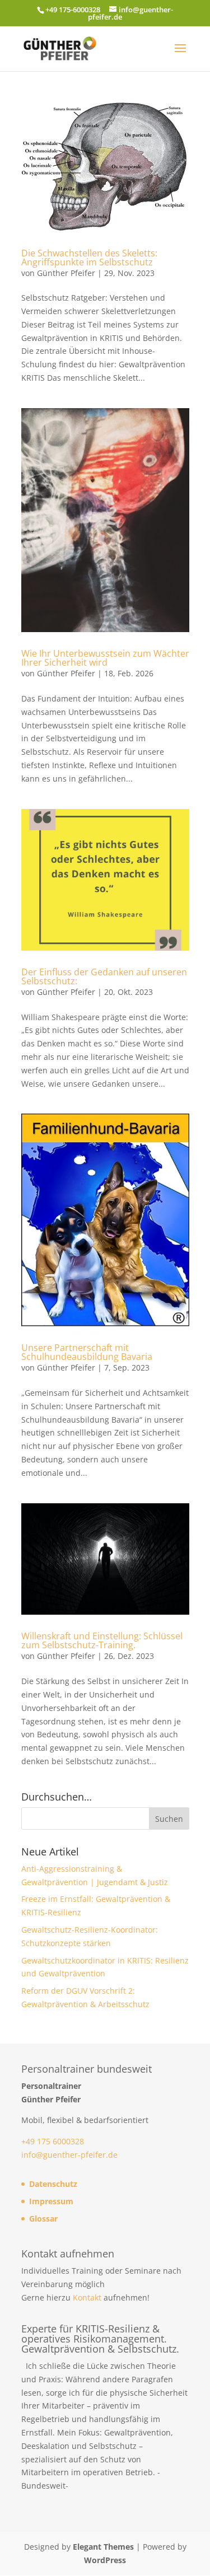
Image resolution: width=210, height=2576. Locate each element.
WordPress (105, 2560)
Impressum (51, 2201)
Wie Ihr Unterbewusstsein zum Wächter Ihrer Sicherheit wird (105, 658)
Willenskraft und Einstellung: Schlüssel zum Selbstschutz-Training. (102, 1640)
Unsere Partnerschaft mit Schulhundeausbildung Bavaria (87, 1352)
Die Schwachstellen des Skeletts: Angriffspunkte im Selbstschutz (89, 258)
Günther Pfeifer (66, 273)
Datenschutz (53, 2184)
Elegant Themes (103, 2547)
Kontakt (87, 2297)
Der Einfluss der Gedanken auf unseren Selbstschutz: (104, 976)
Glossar (43, 2219)
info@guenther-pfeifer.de (69, 2155)
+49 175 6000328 (53, 2141)
